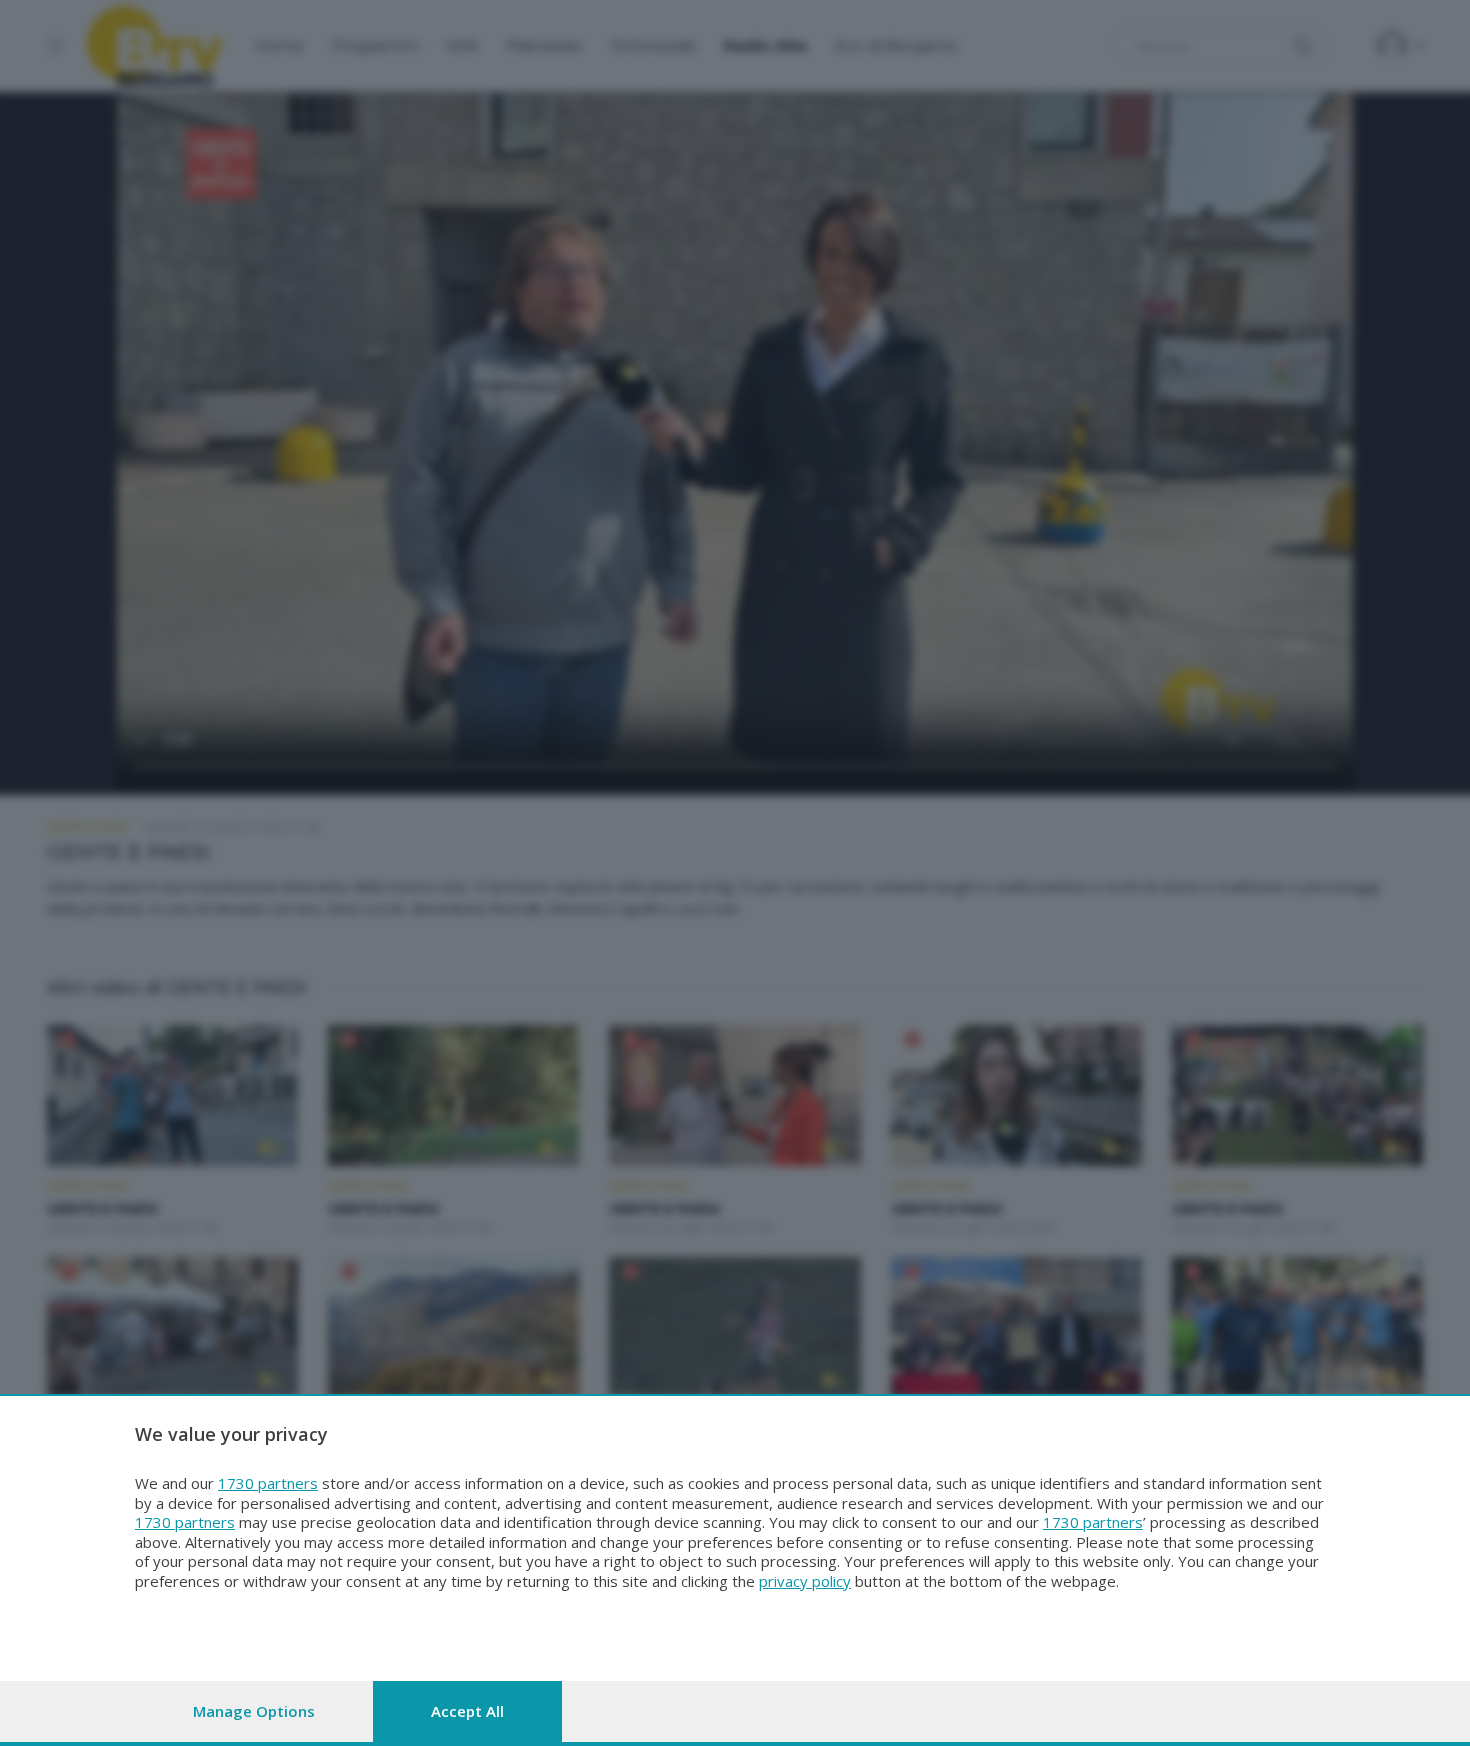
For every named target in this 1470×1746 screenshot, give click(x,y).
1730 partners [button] (268, 1483)
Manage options (254, 1711)
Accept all (467, 1711)
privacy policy (805, 1581)
